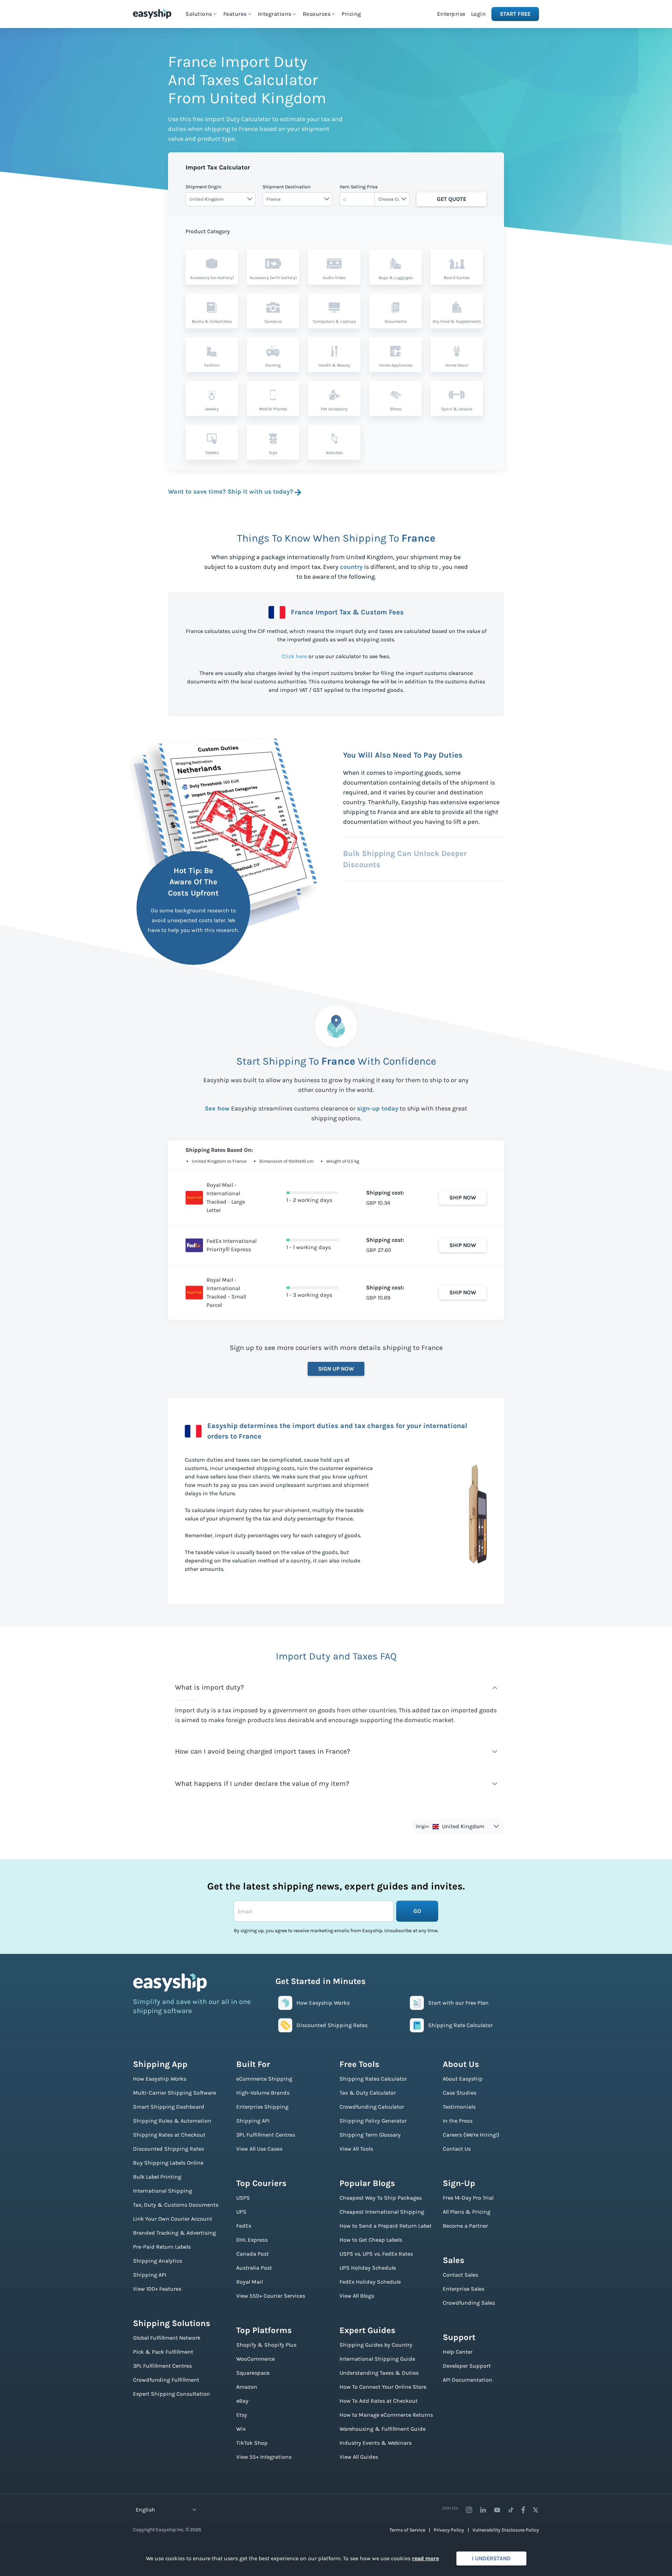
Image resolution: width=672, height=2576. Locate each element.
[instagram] (469, 2510)
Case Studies (460, 2093)
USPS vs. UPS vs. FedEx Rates (376, 2254)
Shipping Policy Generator (373, 2121)
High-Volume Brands (263, 2093)
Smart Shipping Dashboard (169, 2107)
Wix (241, 2429)
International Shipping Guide (377, 2359)
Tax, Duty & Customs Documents (176, 2205)
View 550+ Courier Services (271, 2296)
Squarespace (253, 2373)
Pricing (351, 14)
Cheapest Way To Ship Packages (381, 2198)
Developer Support (467, 2366)
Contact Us (457, 2149)
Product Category (208, 231)
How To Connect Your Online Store (383, 2387)
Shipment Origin (203, 187)
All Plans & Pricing (467, 2212)
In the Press (458, 2121)
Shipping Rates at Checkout (169, 2135)
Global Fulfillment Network (167, 2338)
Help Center (458, 2352)
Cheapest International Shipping (382, 2212)
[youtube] (497, 2510)
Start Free (515, 14)
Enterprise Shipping (262, 2107)
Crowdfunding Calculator (372, 2107)
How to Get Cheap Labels (371, 2240)
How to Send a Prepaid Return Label (385, 2226)
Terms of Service (407, 2530)
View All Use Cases (259, 2149)
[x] (535, 2510)
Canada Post (253, 2254)
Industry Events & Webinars (376, 2443)
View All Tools (356, 2149)
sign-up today (378, 1108)
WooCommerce (255, 2359)
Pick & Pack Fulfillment (163, 2352)
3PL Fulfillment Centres (162, 2366)
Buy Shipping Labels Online (168, 2163)
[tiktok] (511, 2510)
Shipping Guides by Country (376, 2345)
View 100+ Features (157, 2289)
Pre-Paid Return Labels (162, 2247)
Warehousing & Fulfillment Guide (383, 2429)
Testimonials (459, 2107)
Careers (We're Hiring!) (471, 2135)
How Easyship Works (160, 2079)
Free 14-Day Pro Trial (468, 2198)
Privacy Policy (449, 2530)
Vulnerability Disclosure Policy (506, 2530)
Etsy (242, 2415)
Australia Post (254, 2268)
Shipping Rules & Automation (172, 2121)
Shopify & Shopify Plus (266, 2345)
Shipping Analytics (157, 2261)
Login (479, 14)
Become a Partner (465, 2226)
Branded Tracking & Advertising (174, 2233)
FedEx (244, 2226)
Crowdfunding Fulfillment (166, 2380)
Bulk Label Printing (157, 2177)
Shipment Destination (286, 187)
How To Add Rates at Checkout (379, 2401)
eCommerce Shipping (264, 2079)
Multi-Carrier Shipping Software (174, 2093)
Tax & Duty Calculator (368, 2093)
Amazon (247, 2387)
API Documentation (468, 2380)
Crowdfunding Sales (469, 2303)
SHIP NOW (463, 1198)
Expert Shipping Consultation (171, 2394)
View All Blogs (357, 2296)
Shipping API (150, 2275)
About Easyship (463, 2079)
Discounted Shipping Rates (169, 2149)
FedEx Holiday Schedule (370, 2282)
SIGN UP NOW (336, 1369)
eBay (242, 2401)
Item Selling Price (359, 187)
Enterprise (451, 14)
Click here (294, 656)
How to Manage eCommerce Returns (386, 2415)
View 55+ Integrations (264, 2457)
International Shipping (163, 2191)
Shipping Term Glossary (370, 2135)
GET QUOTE (451, 199)
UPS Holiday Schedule (368, 2268)
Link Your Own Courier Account (173, 2219)
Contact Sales (460, 2275)
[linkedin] (483, 2510)
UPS (241, 2212)
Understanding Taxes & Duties (379, 2373)
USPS (243, 2198)
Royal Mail (250, 2282)
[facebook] (523, 2510)
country (351, 567)
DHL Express (252, 2240)
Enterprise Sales (464, 2289)
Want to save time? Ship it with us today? (230, 492)
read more (425, 2558)
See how (217, 1108)
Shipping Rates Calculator (373, 2079)
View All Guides (359, 2457)
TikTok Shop (252, 2443)
